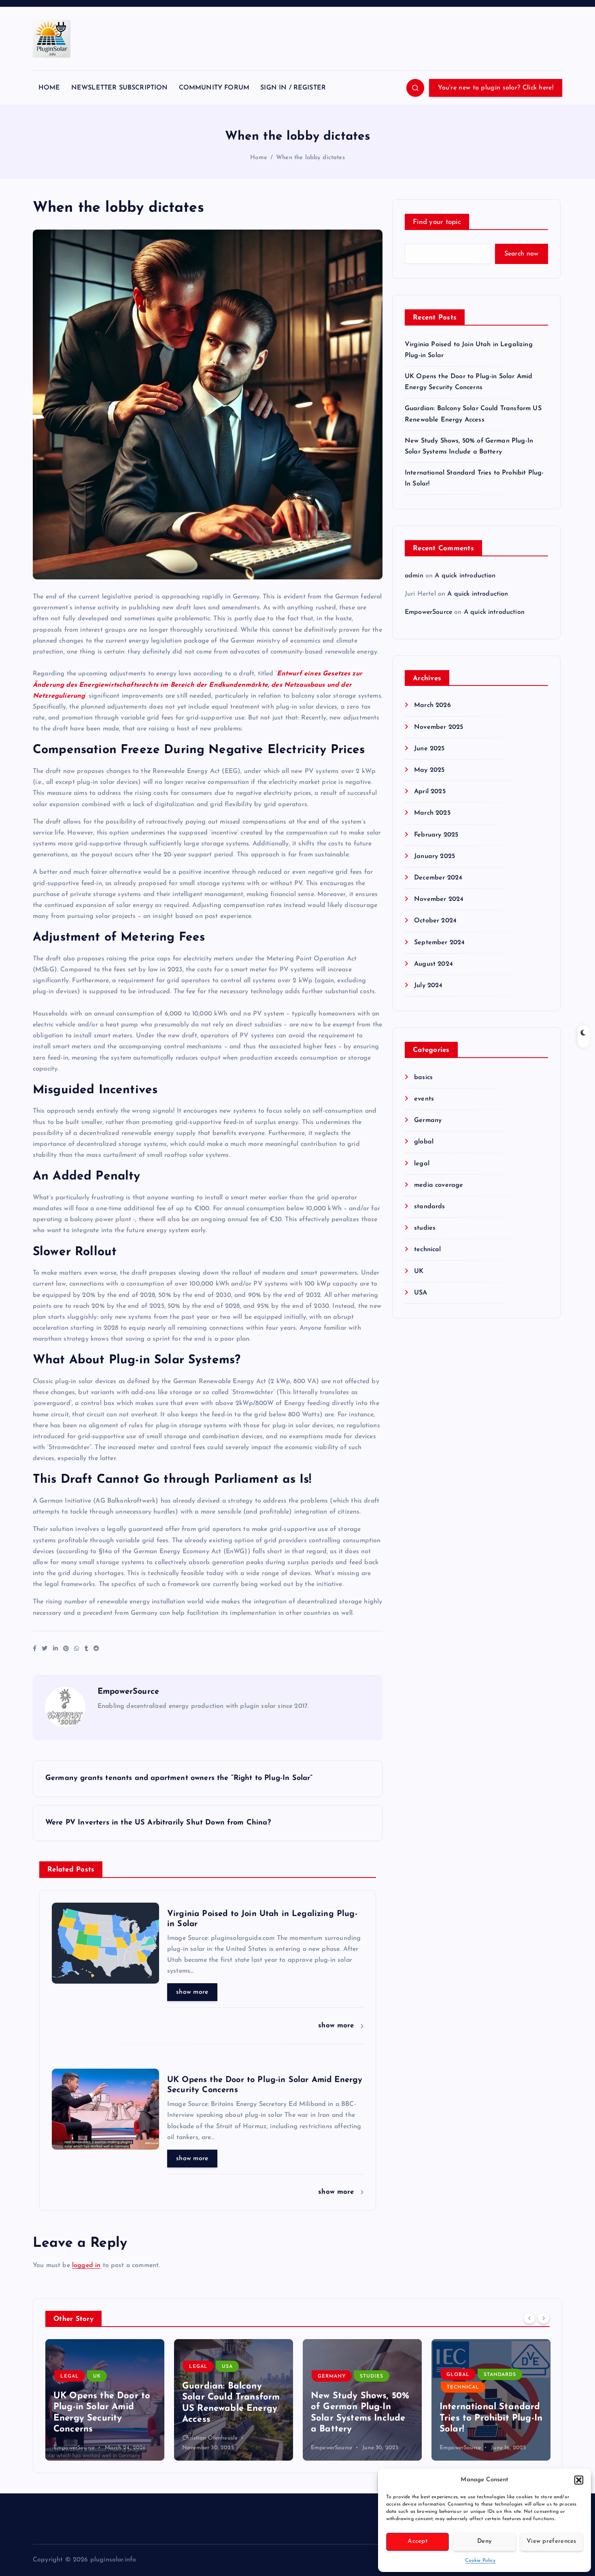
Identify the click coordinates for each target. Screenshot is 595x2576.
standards (429, 1207)
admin (414, 576)
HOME (49, 88)
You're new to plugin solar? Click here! (496, 88)
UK (419, 1271)
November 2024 (439, 899)
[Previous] (529, 2318)
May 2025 (429, 770)
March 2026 (432, 705)
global (424, 1142)
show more (192, 1992)
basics (423, 1077)
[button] (579, 2480)
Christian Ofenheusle (81, 2438)
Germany (428, 1120)
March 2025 (432, 813)
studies (425, 1228)
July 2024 (428, 986)
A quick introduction (465, 576)
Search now (522, 254)
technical (427, 1250)
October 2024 (435, 921)
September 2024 (439, 943)
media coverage (439, 1185)
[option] (105, 2400)
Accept (418, 2541)
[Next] (544, 2318)
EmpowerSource (128, 1692)
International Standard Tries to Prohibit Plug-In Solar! (362, 2418)
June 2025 (429, 749)
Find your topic (437, 222)
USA (421, 1293)
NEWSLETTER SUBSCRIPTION (120, 88)
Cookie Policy (480, 2561)
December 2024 (438, 878)
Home (259, 158)
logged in (86, 2265)
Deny (484, 2541)
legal (422, 1164)
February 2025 (436, 835)
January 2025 (435, 856)
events (424, 1099)
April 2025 (430, 792)
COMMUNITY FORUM (214, 88)
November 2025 (439, 727)
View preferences (551, 2541)
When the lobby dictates (310, 158)
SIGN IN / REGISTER (293, 88)
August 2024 (433, 964)
